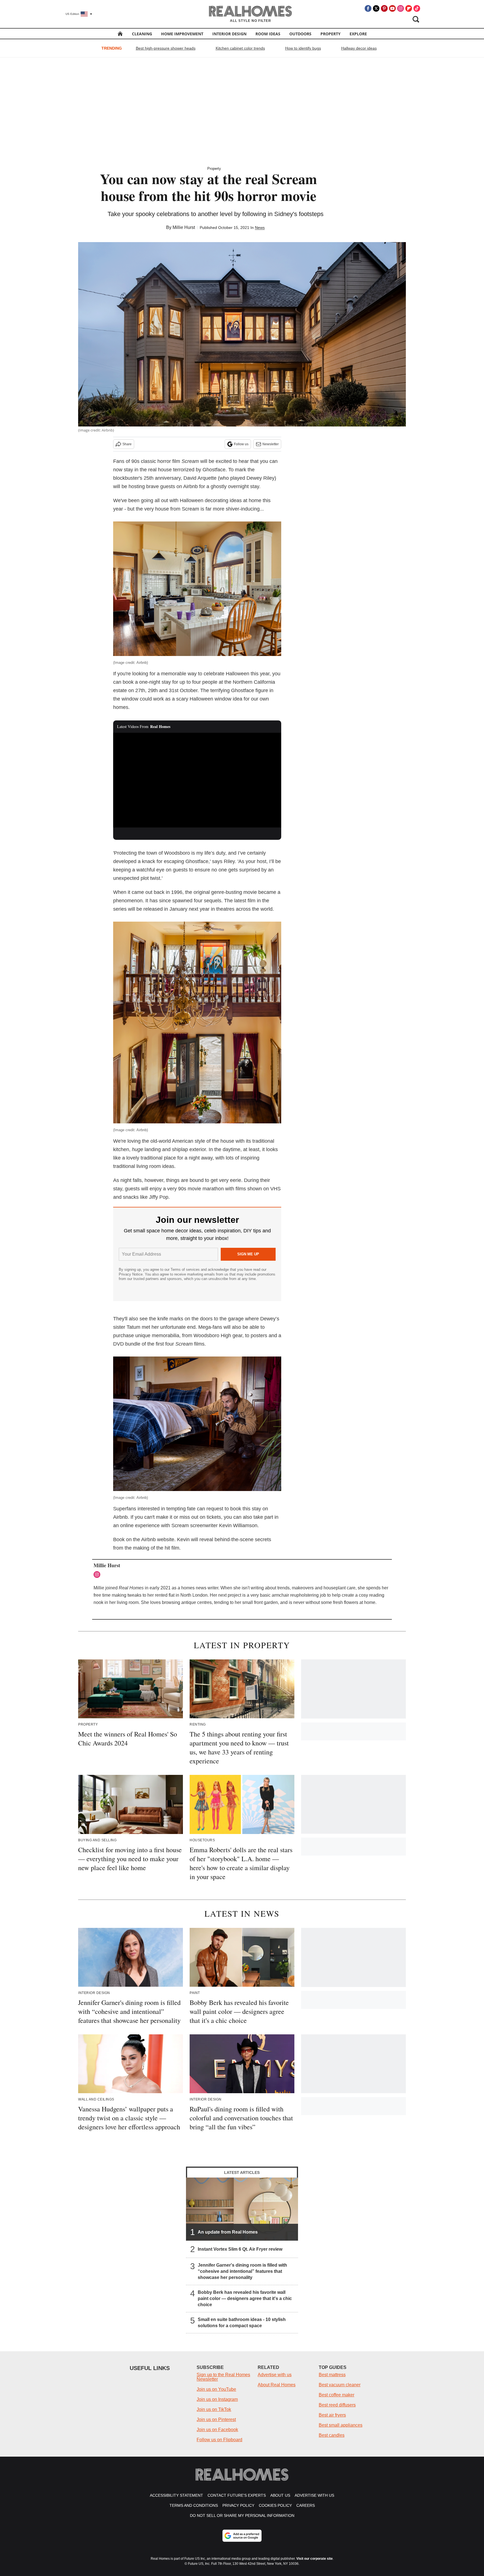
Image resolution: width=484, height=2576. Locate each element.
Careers (306, 2505)
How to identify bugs (303, 48)
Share (127, 444)
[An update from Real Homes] (242, 2209)
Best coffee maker (337, 2395)
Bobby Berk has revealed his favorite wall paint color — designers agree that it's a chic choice (245, 2298)
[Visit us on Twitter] (376, 8)
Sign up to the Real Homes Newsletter (223, 2377)
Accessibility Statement (176, 2495)
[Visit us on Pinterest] (384, 8)
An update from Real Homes (228, 2232)
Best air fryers (332, 2415)
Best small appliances (341, 2425)
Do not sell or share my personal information (242, 2515)
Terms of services (186, 1270)
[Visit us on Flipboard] (409, 8)
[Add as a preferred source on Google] (242, 2536)
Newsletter (271, 444)
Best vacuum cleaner (340, 2385)
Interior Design (229, 34)
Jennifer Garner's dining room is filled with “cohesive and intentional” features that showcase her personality (242, 2271)
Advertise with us (275, 2375)
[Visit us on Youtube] (392, 8)
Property (331, 34)
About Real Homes (277, 2385)
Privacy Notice (131, 1274)
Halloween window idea (216, 699)
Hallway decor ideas (359, 48)
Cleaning (142, 34)
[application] (197, 780)
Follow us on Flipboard (219, 2440)
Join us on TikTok (214, 2409)
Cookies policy (275, 2505)
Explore (358, 34)
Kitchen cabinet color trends (240, 48)
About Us (280, 2495)
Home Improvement (182, 34)
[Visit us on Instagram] (401, 8)
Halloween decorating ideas (211, 500)
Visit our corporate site (315, 2559)
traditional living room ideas (144, 1166)
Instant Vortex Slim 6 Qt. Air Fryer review (240, 2249)
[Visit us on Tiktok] (417, 8)
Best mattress (332, 2375)
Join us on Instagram (217, 2399)
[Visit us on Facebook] (368, 8)
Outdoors (300, 34)
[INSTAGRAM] (98, 1575)
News (260, 228)
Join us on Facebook (217, 2430)
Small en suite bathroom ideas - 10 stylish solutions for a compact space (242, 2323)
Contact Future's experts (237, 2495)
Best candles (332, 2435)
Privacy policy (238, 2505)
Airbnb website (158, 1539)
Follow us (241, 444)
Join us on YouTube (216, 2389)
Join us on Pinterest (216, 2420)
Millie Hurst (184, 227)
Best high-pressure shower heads (166, 48)
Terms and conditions (194, 2505)
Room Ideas (268, 34)
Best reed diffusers (337, 2405)
